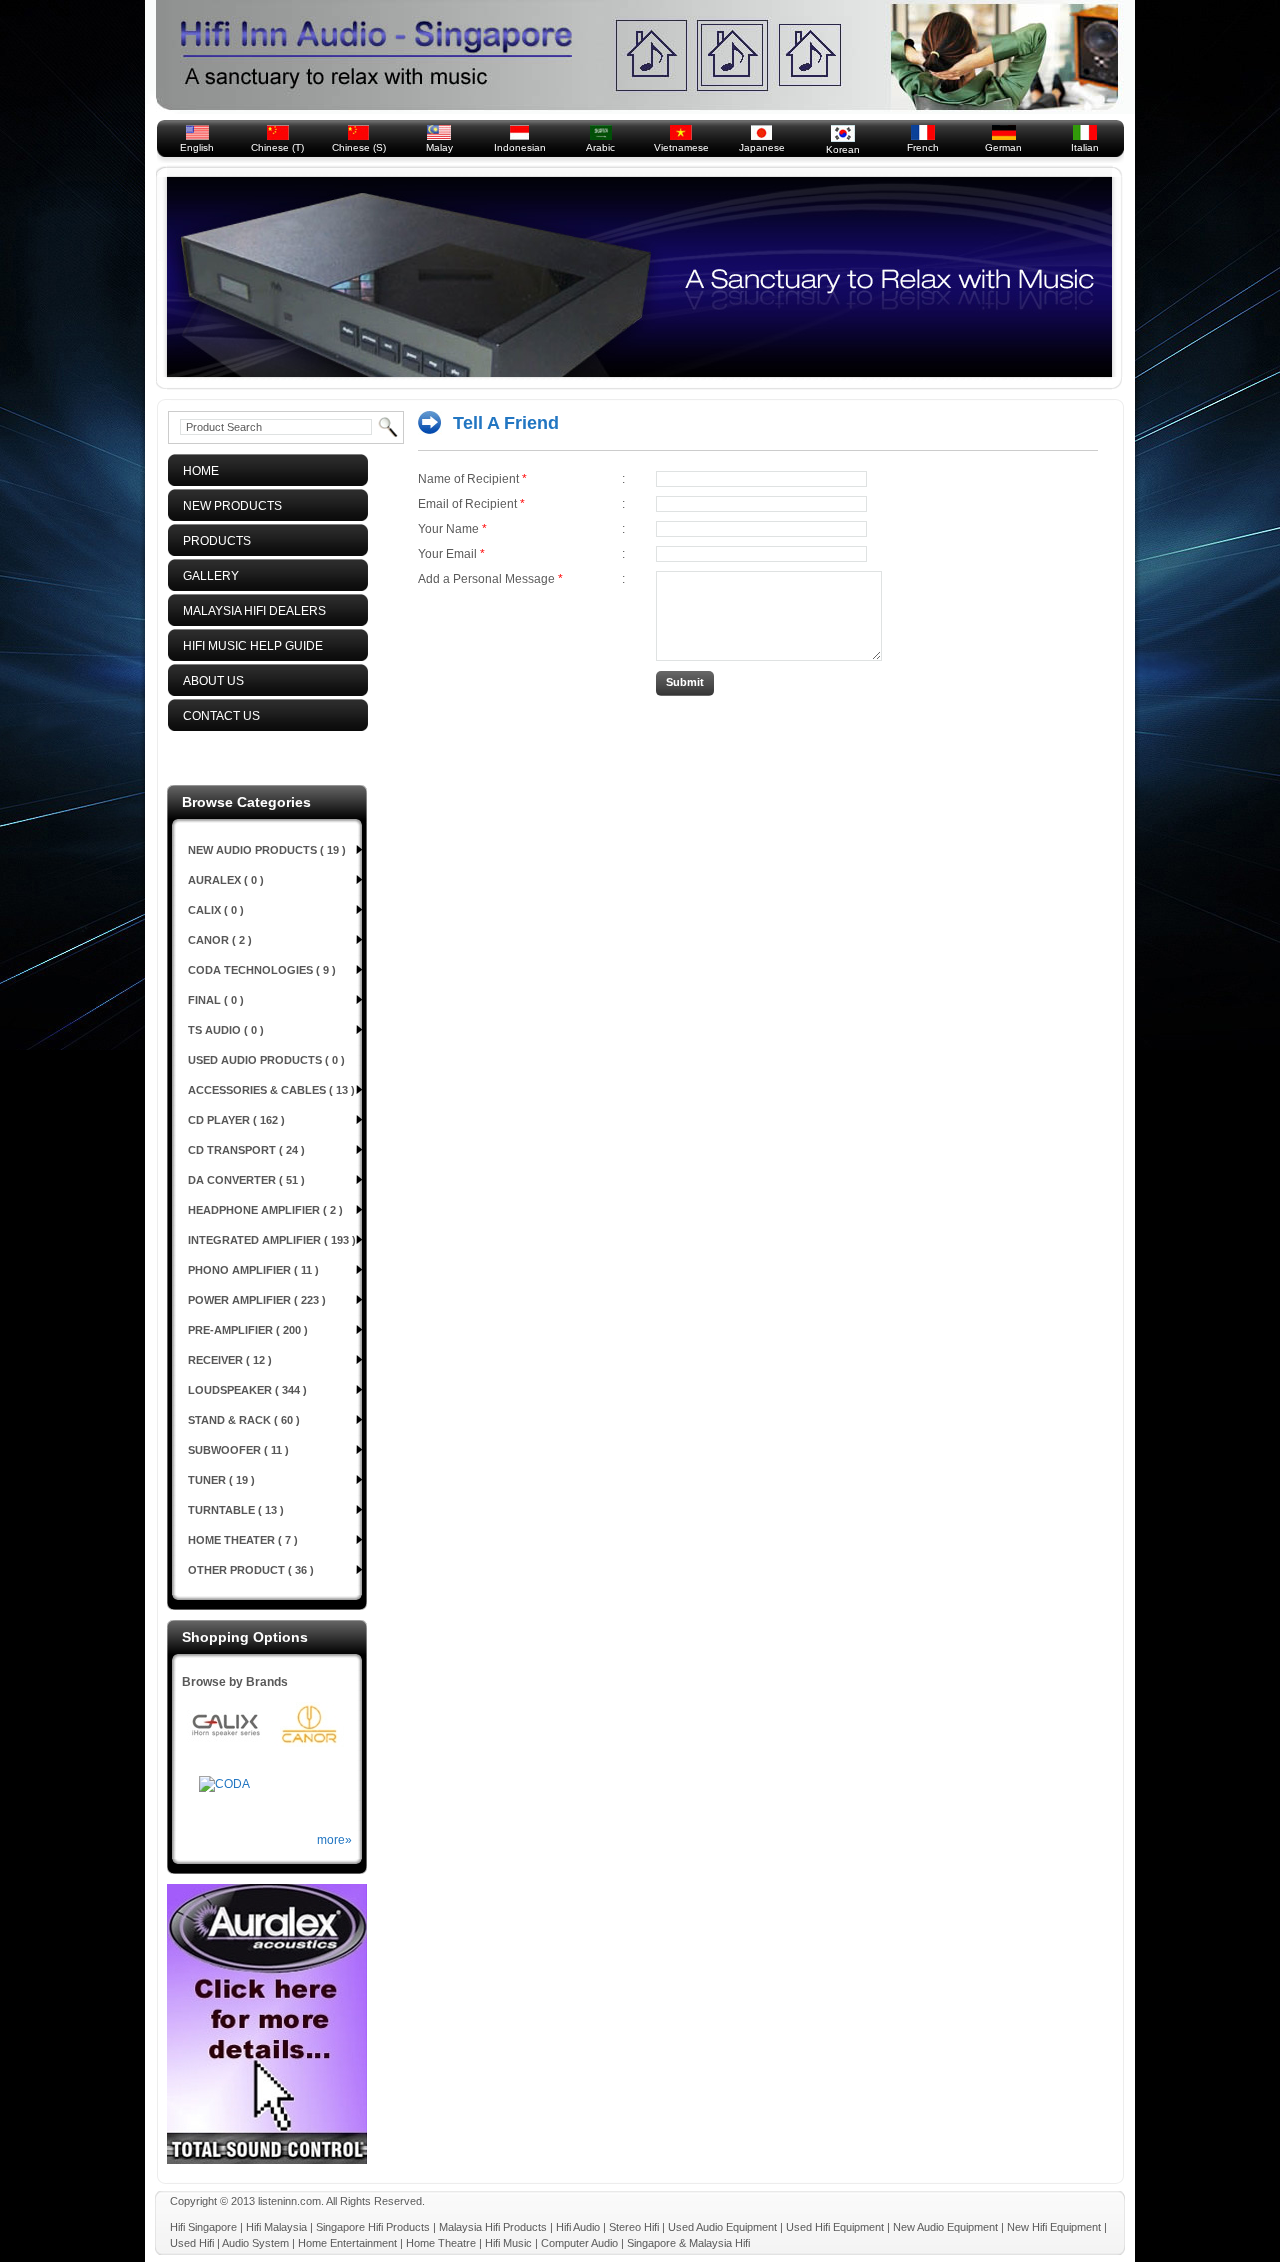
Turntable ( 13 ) (236, 1510)
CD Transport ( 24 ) (246, 1150)
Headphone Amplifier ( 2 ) (265, 1210)
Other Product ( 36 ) (251, 1570)
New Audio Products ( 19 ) (267, 850)
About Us (209, 681)
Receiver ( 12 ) (230, 1360)
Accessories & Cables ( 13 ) (271, 1090)
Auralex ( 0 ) (226, 880)
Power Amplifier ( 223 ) (257, 1300)
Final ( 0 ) (216, 1000)
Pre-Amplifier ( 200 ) (248, 1330)
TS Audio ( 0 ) (226, 1030)
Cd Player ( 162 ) (236, 1120)
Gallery (206, 576)
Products (212, 541)
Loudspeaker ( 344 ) (247, 1390)
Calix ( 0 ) (216, 910)
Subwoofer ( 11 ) (238, 1450)
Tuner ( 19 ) (221, 1480)
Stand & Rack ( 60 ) (244, 1420)
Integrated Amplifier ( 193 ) (272, 1240)
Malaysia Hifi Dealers (250, 611)
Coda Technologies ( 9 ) (262, 970)
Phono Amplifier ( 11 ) (253, 1270)
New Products (228, 506)
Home (196, 471)
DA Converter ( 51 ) (246, 1180)
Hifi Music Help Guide (248, 646)
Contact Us (217, 716)
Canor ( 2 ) (220, 940)
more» (334, 1840)
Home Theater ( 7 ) (243, 1540)
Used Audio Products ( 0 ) (266, 1060)
